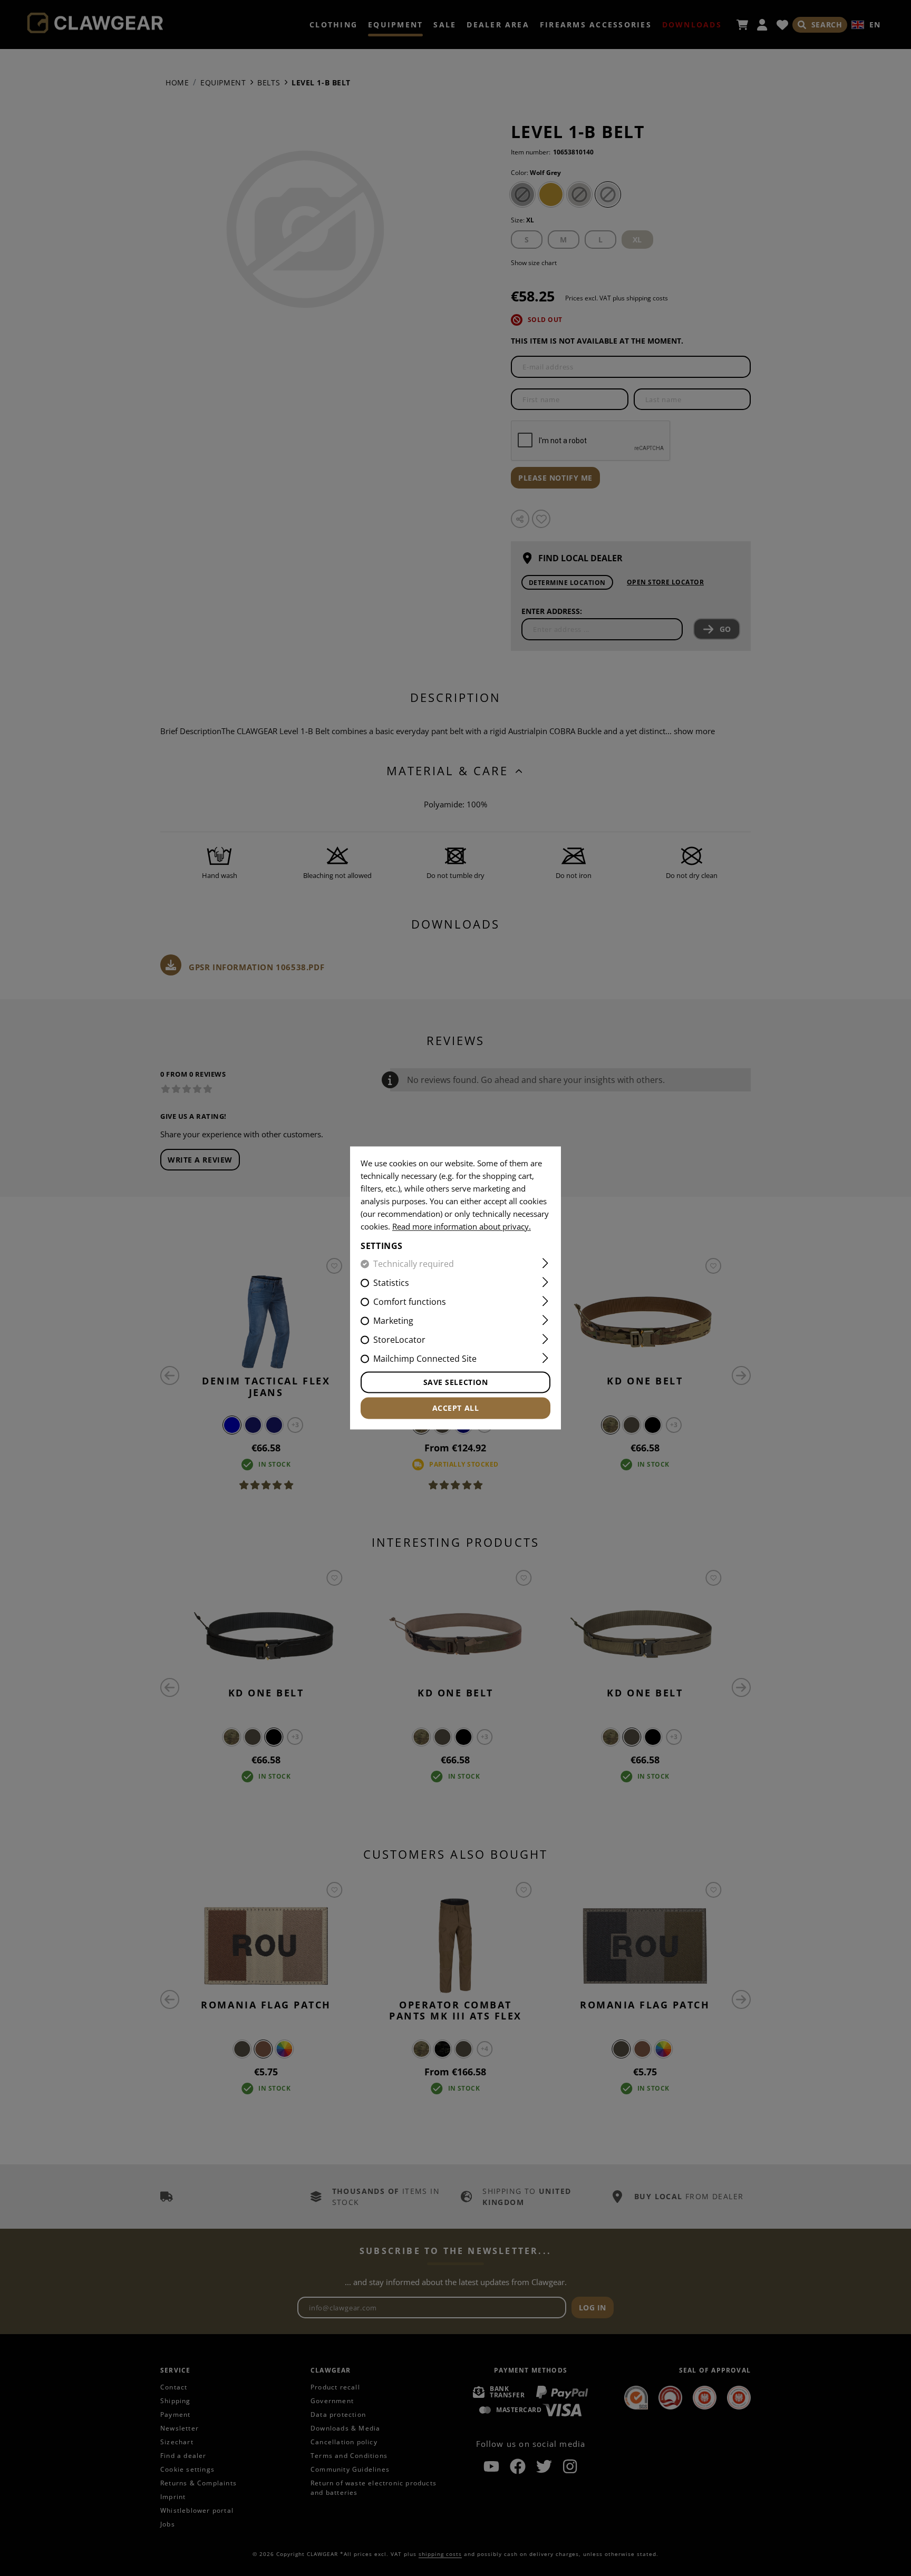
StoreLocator (399, 1340)
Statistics (391, 1283)
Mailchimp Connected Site (425, 1359)
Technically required (414, 1264)
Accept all (456, 1408)
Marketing (393, 1321)
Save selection (456, 1383)
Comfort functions (410, 1302)
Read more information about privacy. (462, 1226)
